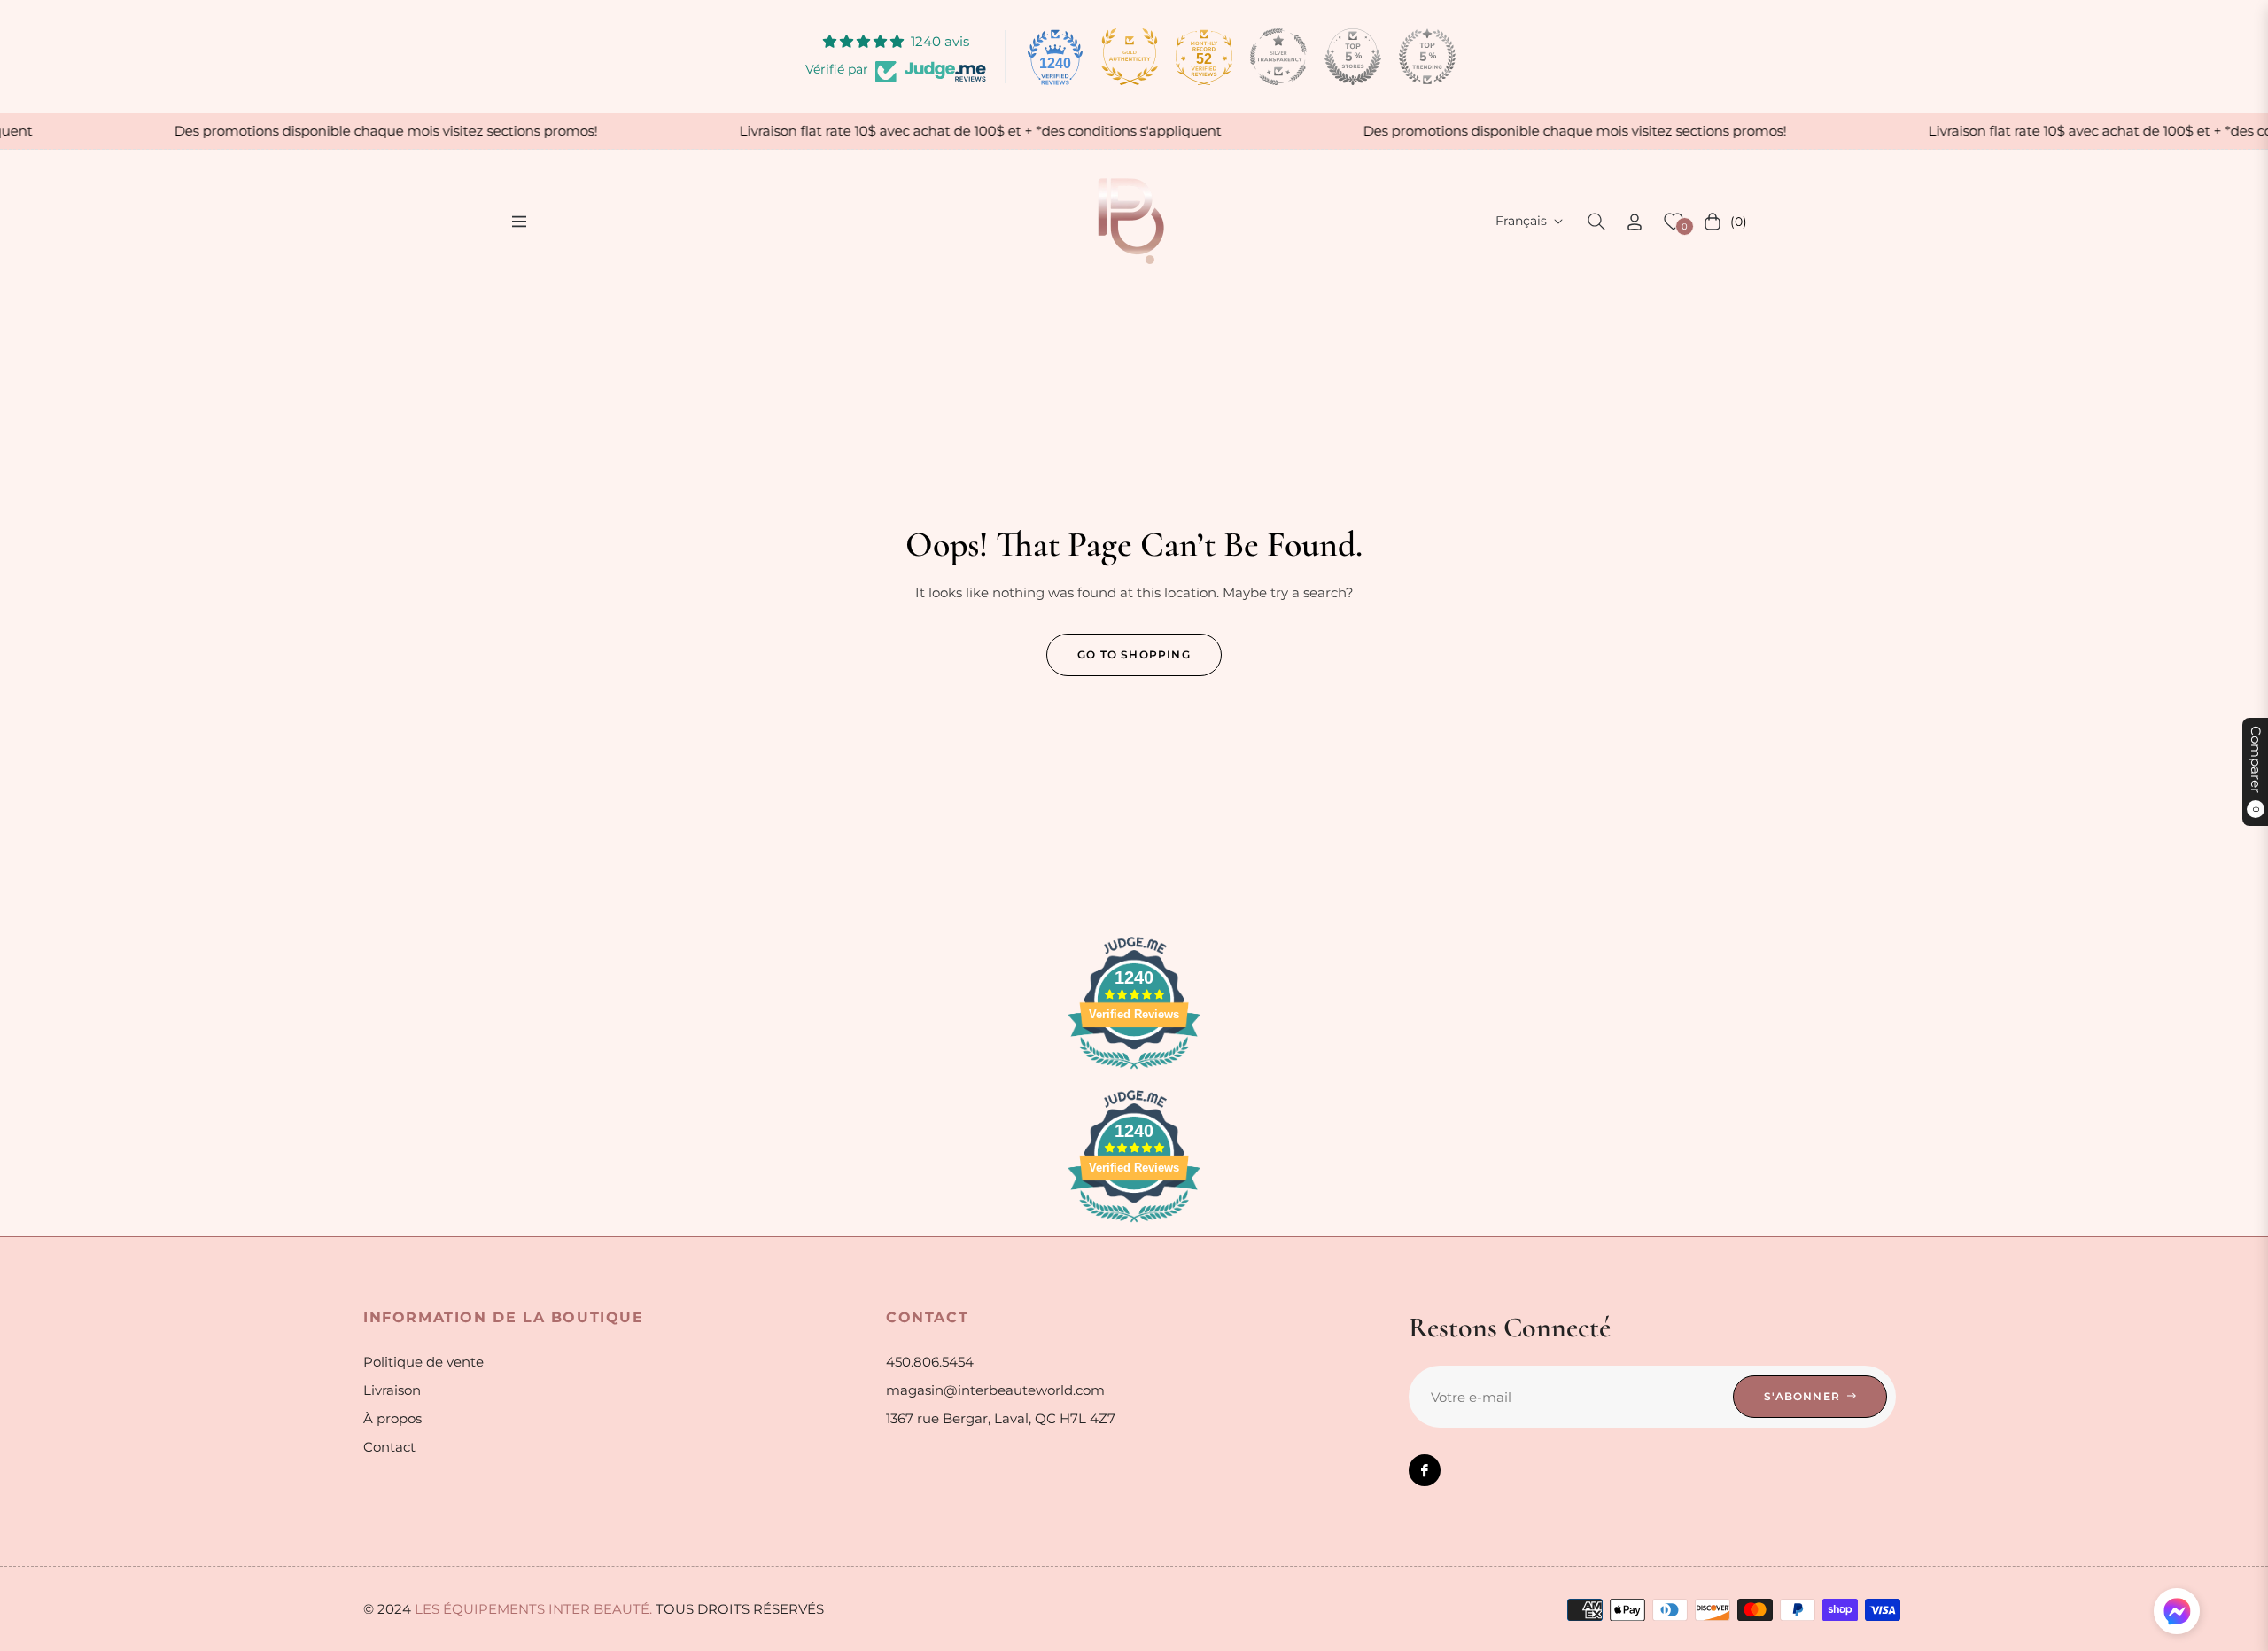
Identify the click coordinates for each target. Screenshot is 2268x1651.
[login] (1635, 222)
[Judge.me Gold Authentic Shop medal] (1130, 57)
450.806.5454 (930, 1362)
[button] (1596, 222)
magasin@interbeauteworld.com (995, 1390)
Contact (389, 1447)
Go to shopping (1134, 654)
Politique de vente (423, 1362)
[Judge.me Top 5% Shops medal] (1353, 57)
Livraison (392, 1390)
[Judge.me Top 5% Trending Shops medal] (1427, 57)
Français (1521, 221)
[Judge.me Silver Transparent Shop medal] (1278, 57)
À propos (392, 1418)
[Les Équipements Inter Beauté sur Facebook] (1425, 1470)
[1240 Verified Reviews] (1134, 1072)
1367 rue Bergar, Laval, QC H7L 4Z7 (1001, 1418)
